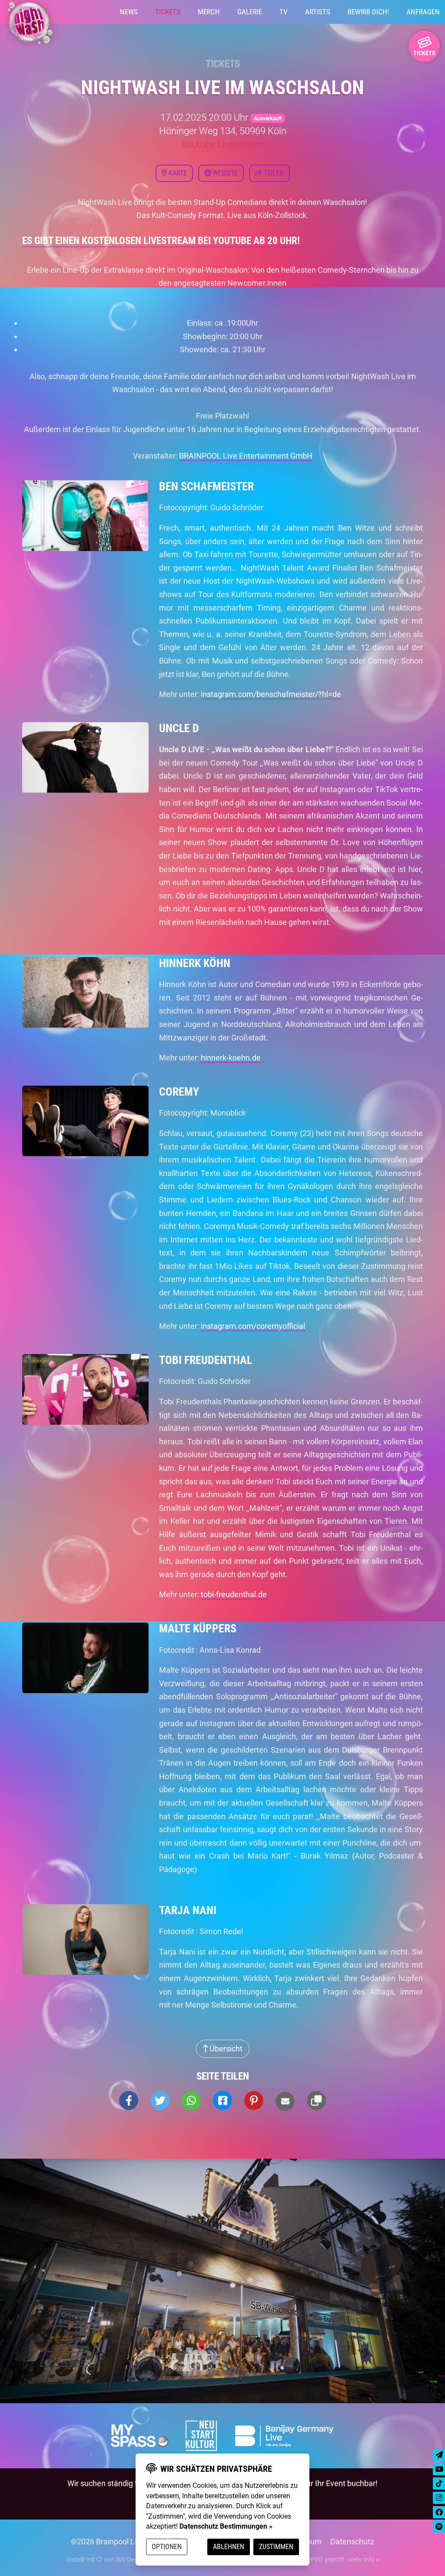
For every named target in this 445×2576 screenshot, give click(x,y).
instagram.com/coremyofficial (253, 1326)
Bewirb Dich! (368, 12)
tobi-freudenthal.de (234, 1594)
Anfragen (423, 12)
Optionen (167, 2547)
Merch (209, 12)
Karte (177, 173)
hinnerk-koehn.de (231, 1058)
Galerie (250, 12)
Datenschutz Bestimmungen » (226, 2526)
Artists (318, 12)
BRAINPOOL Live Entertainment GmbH (246, 456)
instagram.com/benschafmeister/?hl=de (271, 694)
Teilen (273, 173)
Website (224, 173)
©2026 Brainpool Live (108, 2541)
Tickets (168, 12)
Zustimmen (276, 2547)
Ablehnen (229, 2547)
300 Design (130, 2559)
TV (284, 12)
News (129, 12)
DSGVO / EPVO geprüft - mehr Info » (330, 2559)
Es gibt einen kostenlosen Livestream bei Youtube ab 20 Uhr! (161, 241)
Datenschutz (352, 2541)
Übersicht (225, 2049)
